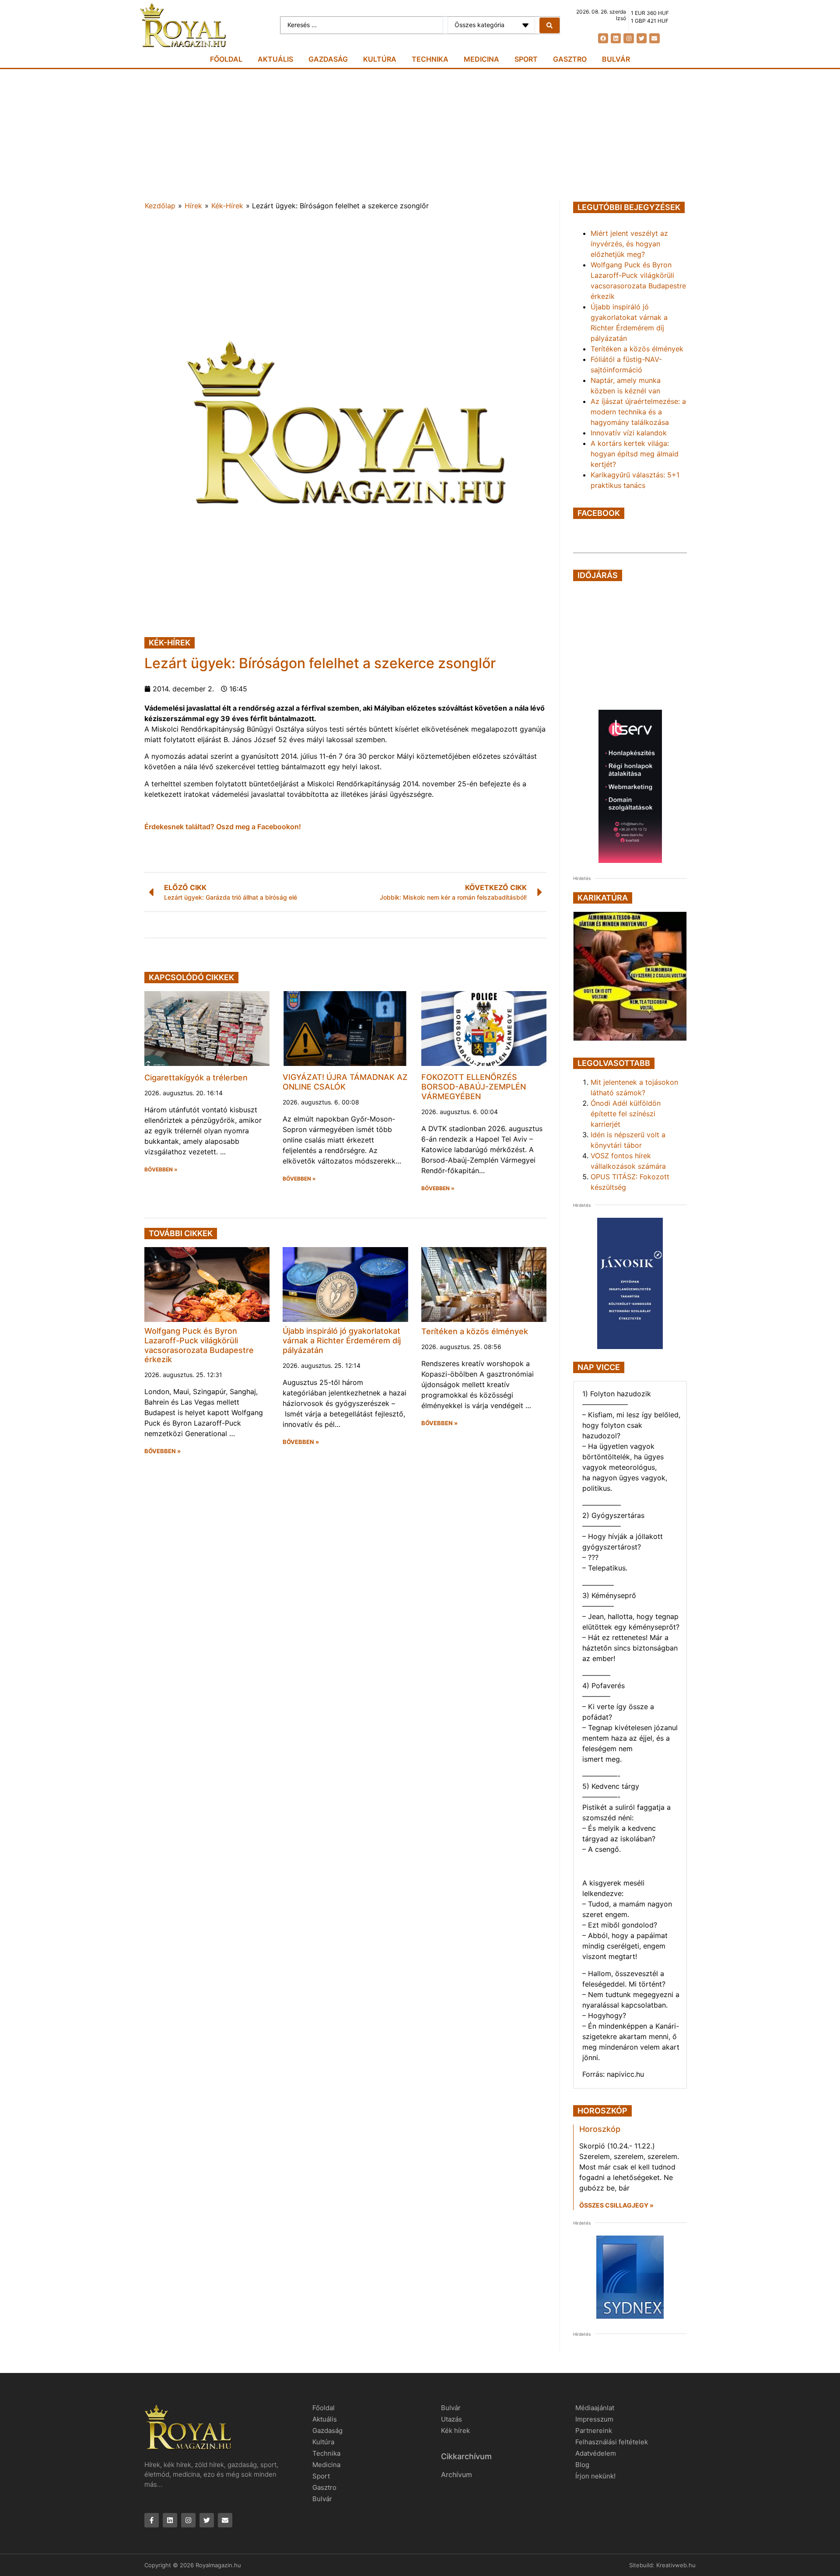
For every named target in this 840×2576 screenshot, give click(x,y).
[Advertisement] (420, 135)
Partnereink (594, 2431)
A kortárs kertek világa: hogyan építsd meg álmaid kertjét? (635, 454)
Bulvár (616, 59)
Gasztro (570, 59)
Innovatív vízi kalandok (629, 433)
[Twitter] (642, 38)
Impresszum (594, 2419)
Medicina (481, 59)
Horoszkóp (600, 2129)
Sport (526, 59)
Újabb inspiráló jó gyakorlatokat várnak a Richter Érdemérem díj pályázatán (342, 1340)
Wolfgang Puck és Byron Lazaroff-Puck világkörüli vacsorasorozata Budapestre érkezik (199, 1345)
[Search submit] (549, 25)
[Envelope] (654, 38)
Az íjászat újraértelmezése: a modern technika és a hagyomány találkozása (638, 412)
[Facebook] (603, 38)
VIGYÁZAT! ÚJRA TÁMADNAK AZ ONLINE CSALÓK (345, 1082)
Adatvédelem (596, 2453)
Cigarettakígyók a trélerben (196, 1078)
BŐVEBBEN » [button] (161, 1170)
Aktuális (275, 59)
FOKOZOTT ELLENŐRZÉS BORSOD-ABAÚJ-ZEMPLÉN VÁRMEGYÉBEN (474, 1086)
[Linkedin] (616, 38)
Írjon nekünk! (595, 2476)
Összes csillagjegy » (616, 2205)
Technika (430, 59)
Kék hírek (455, 2431)
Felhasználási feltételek (612, 2442)
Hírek (193, 206)
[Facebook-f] (152, 2520)
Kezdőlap (160, 206)
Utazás (451, 2419)
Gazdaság (328, 59)
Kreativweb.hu (676, 2565)
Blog (582, 2465)
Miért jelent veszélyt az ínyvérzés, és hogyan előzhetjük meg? (629, 244)
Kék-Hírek (227, 206)
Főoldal (226, 59)
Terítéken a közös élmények (475, 1331)
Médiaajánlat (595, 2408)
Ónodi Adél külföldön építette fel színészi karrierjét (626, 1114)
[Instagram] (628, 38)
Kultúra (380, 59)
